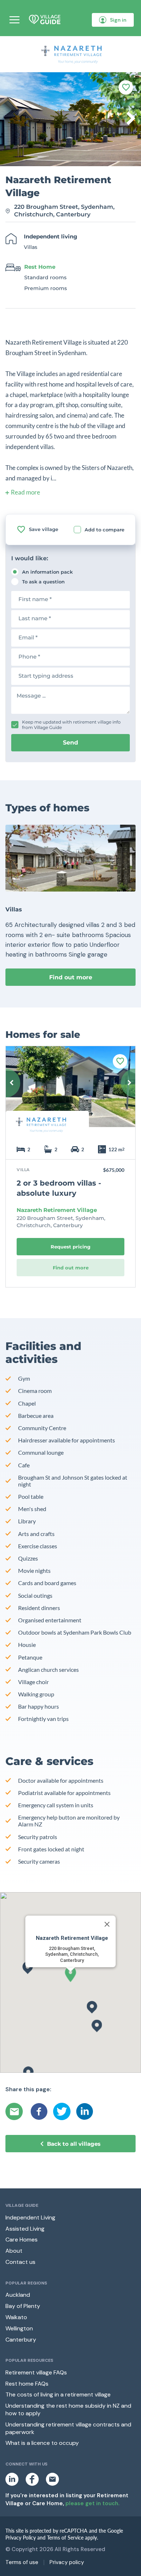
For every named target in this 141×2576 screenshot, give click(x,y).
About (14, 2251)
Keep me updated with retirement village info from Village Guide (71, 725)
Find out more (71, 977)
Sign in (118, 20)
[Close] (107, 1924)
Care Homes (22, 2240)
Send (70, 743)
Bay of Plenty (23, 2306)
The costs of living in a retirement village (58, 2394)
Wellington (19, 2328)
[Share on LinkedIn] (85, 2111)
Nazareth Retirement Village (57, 1210)
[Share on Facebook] (39, 2111)
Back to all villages (74, 2144)
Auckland (18, 2295)
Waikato (16, 2317)
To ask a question (43, 582)
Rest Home (40, 267)
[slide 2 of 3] (70, 1092)
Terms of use (22, 2562)
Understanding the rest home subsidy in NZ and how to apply (68, 2409)
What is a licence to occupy (42, 2443)
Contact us (20, 2262)
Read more (25, 492)
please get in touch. (92, 2503)
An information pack (47, 572)
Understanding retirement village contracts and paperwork (68, 2428)
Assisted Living (25, 2229)
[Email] (15, 2111)
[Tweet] (62, 2111)
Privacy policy (67, 2562)
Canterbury (21, 2340)
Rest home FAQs (27, 2384)
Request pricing (70, 1247)
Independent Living (30, 2217)
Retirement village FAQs (36, 2372)
